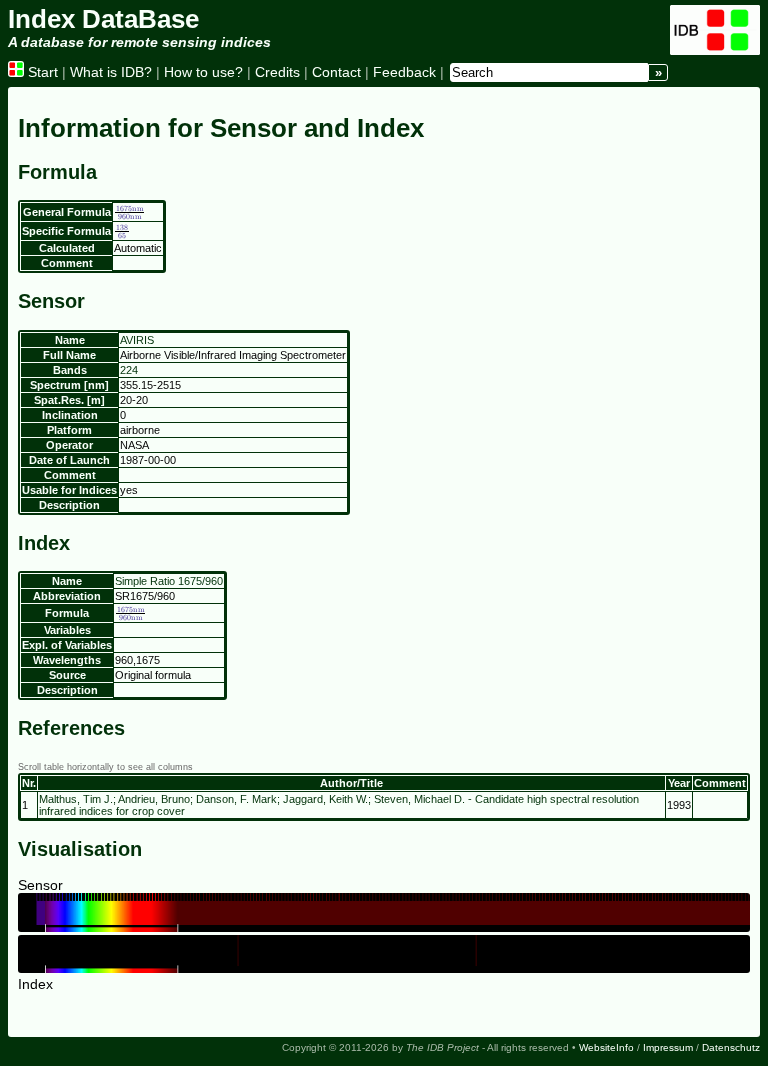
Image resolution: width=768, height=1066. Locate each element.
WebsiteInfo (606, 1047)
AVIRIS (137, 340)
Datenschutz (731, 1047)
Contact (336, 72)
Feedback (404, 72)
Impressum (668, 1047)
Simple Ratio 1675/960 (169, 581)
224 (129, 370)
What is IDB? (111, 72)
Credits (277, 72)
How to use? (203, 72)
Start (41, 72)
